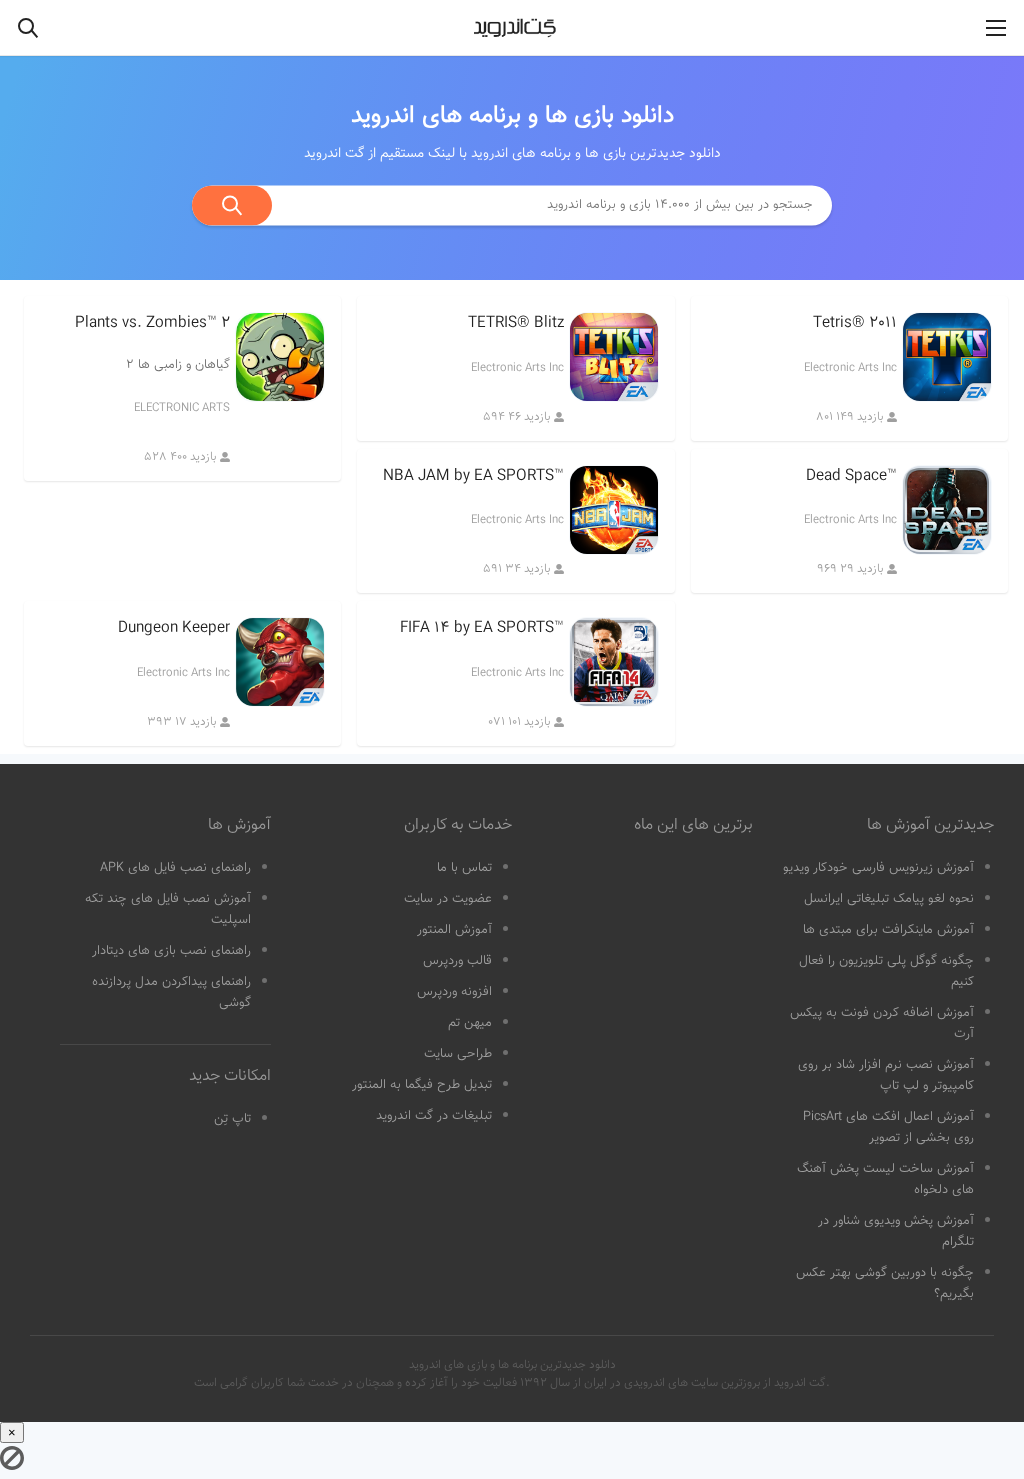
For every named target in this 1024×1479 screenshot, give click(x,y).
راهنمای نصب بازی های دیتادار (171, 951)
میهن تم (470, 1023)
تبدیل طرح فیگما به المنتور (422, 1085)
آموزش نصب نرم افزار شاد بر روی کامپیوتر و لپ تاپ (886, 1075)
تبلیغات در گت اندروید (434, 1116)
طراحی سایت (458, 1054)
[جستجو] (232, 205)
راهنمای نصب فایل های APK (175, 868)
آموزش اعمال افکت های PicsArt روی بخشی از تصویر (888, 1127)
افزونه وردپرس (454, 992)
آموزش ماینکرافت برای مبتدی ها (888, 930)
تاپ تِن (232, 1119)
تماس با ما (464, 868)
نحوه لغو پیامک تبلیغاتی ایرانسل (889, 899)
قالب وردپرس (457, 961)
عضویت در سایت (448, 899)
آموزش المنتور (454, 930)
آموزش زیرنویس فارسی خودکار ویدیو (878, 868)
